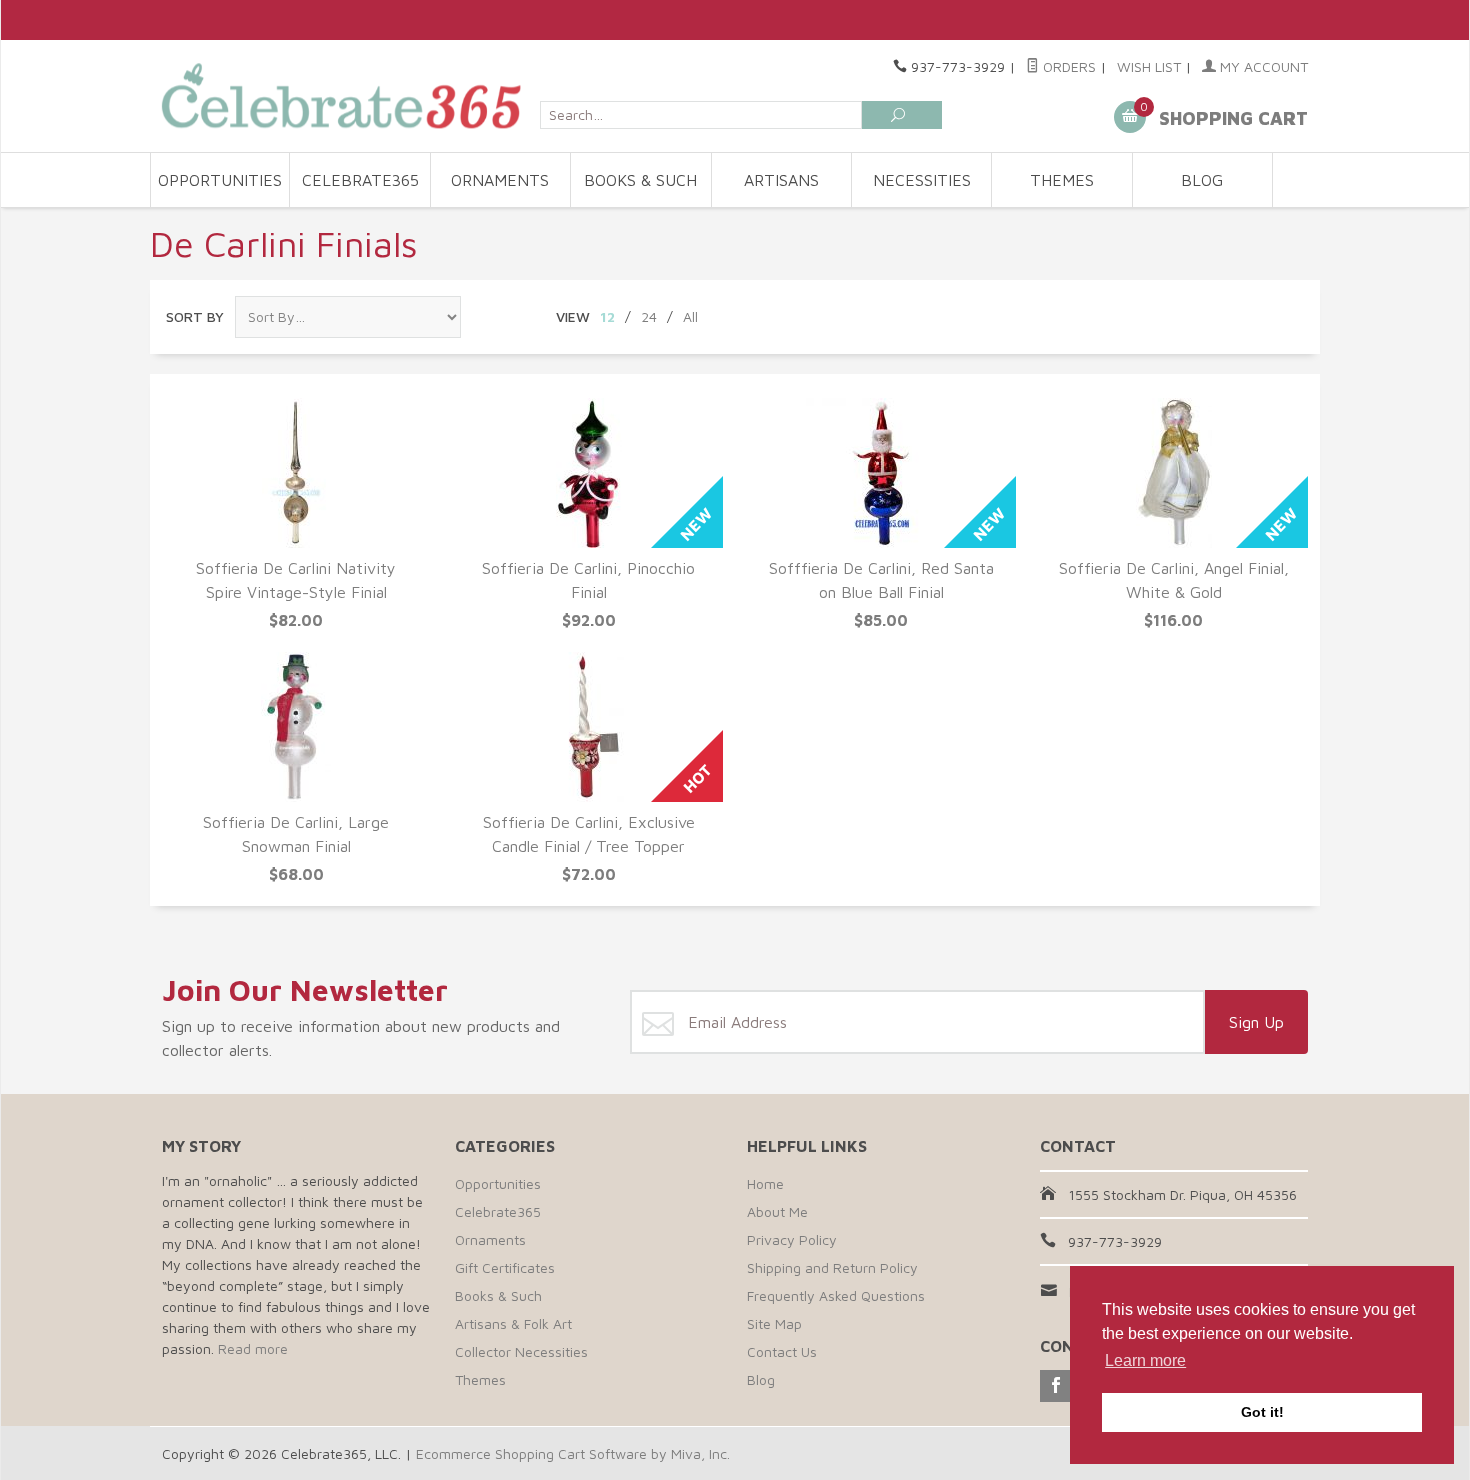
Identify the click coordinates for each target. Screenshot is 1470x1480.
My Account (1262, 66)
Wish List (1149, 66)
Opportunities (220, 180)
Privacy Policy (792, 1239)
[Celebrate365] (345, 95)
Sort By (195, 316)
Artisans (781, 180)
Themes (1062, 180)
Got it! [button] (1262, 1412)
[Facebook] (1056, 1386)
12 (607, 316)
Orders (1067, 66)
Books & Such (640, 180)
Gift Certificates (505, 1267)
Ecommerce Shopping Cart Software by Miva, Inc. (573, 1453)
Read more (253, 1348)
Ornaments (500, 180)
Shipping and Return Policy (832, 1267)
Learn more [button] (1145, 1360)
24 (649, 316)
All (690, 316)
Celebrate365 (360, 180)
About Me (777, 1211)
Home (765, 1183)
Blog (1202, 180)
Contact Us (782, 1351)
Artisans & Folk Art (513, 1323)
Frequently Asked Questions (836, 1295)
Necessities (922, 180)
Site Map (774, 1323)
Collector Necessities (521, 1351)
